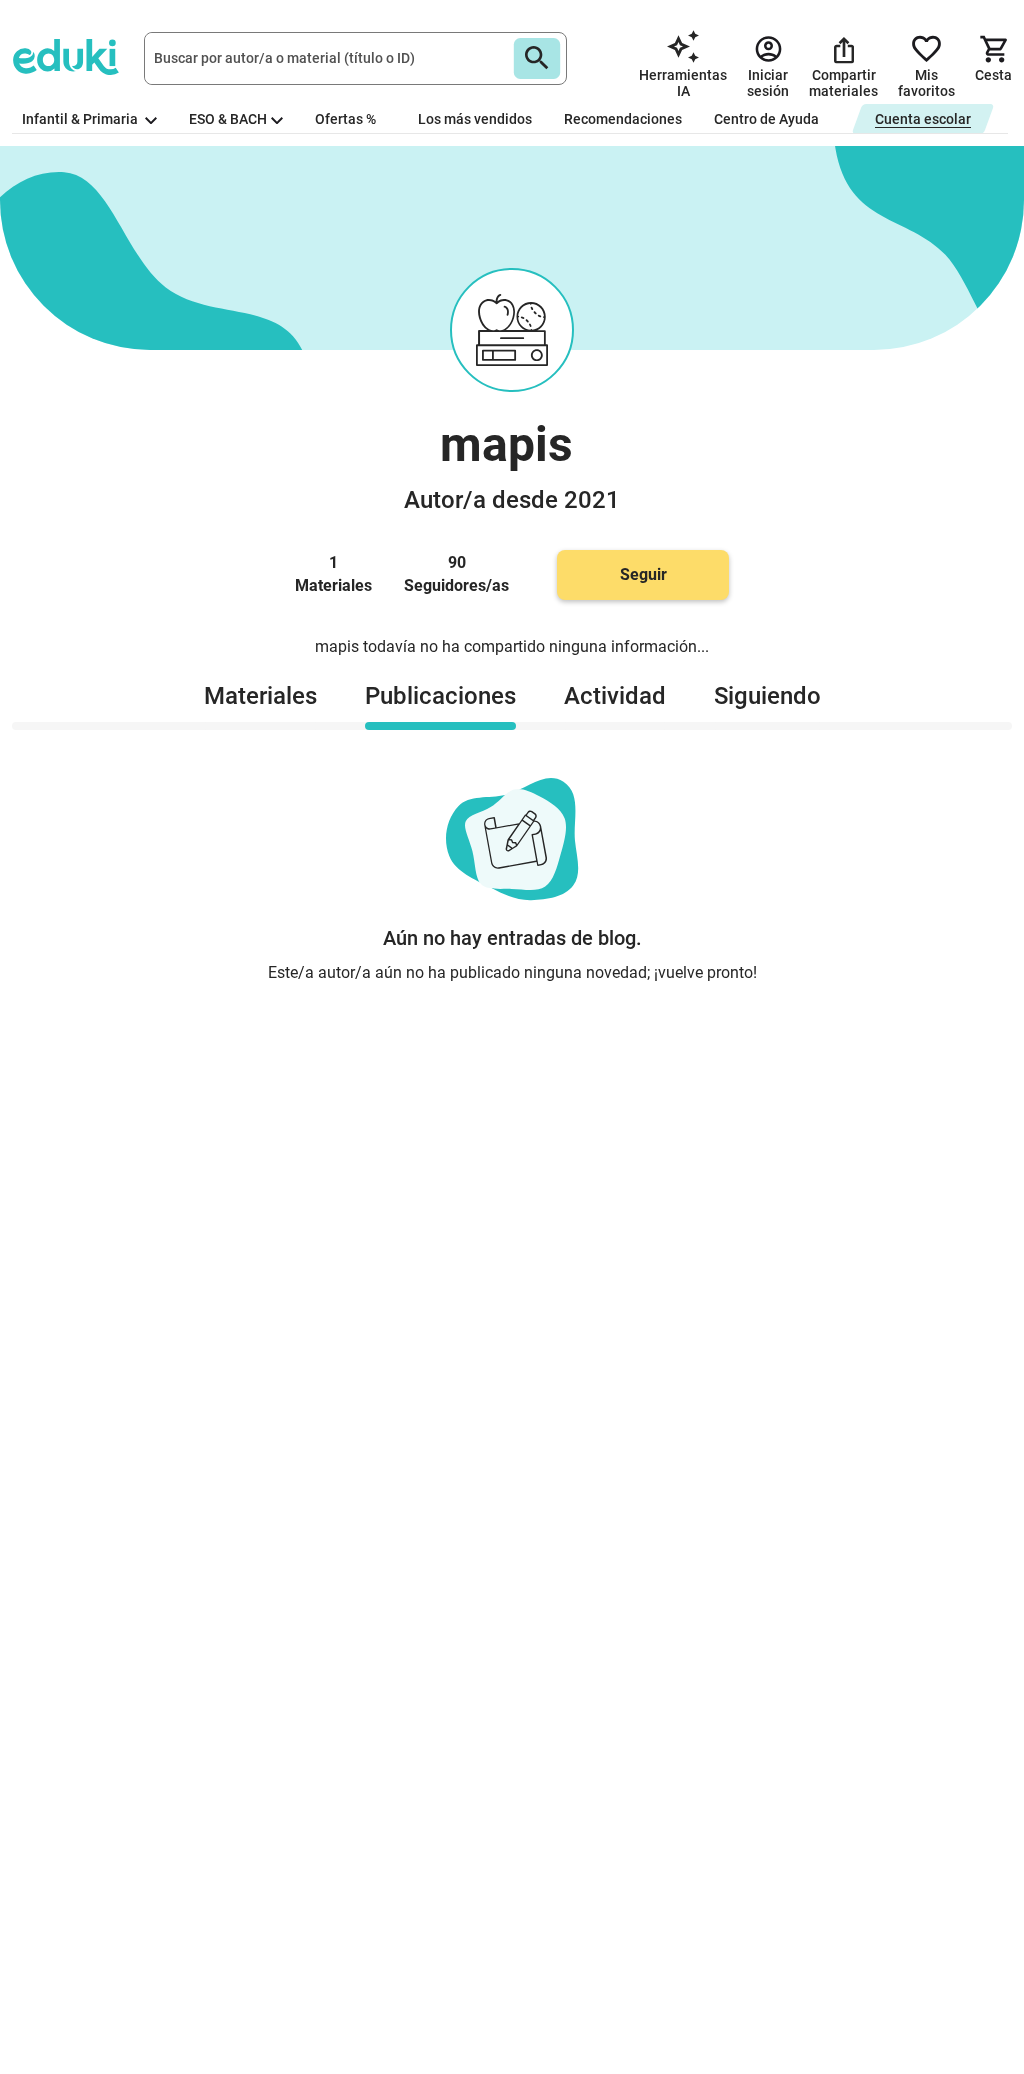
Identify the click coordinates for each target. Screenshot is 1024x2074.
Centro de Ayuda (766, 119)
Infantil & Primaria (81, 119)
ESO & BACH (228, 119)
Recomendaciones (623, 119)
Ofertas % (345, 119)
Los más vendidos (475, 119)
